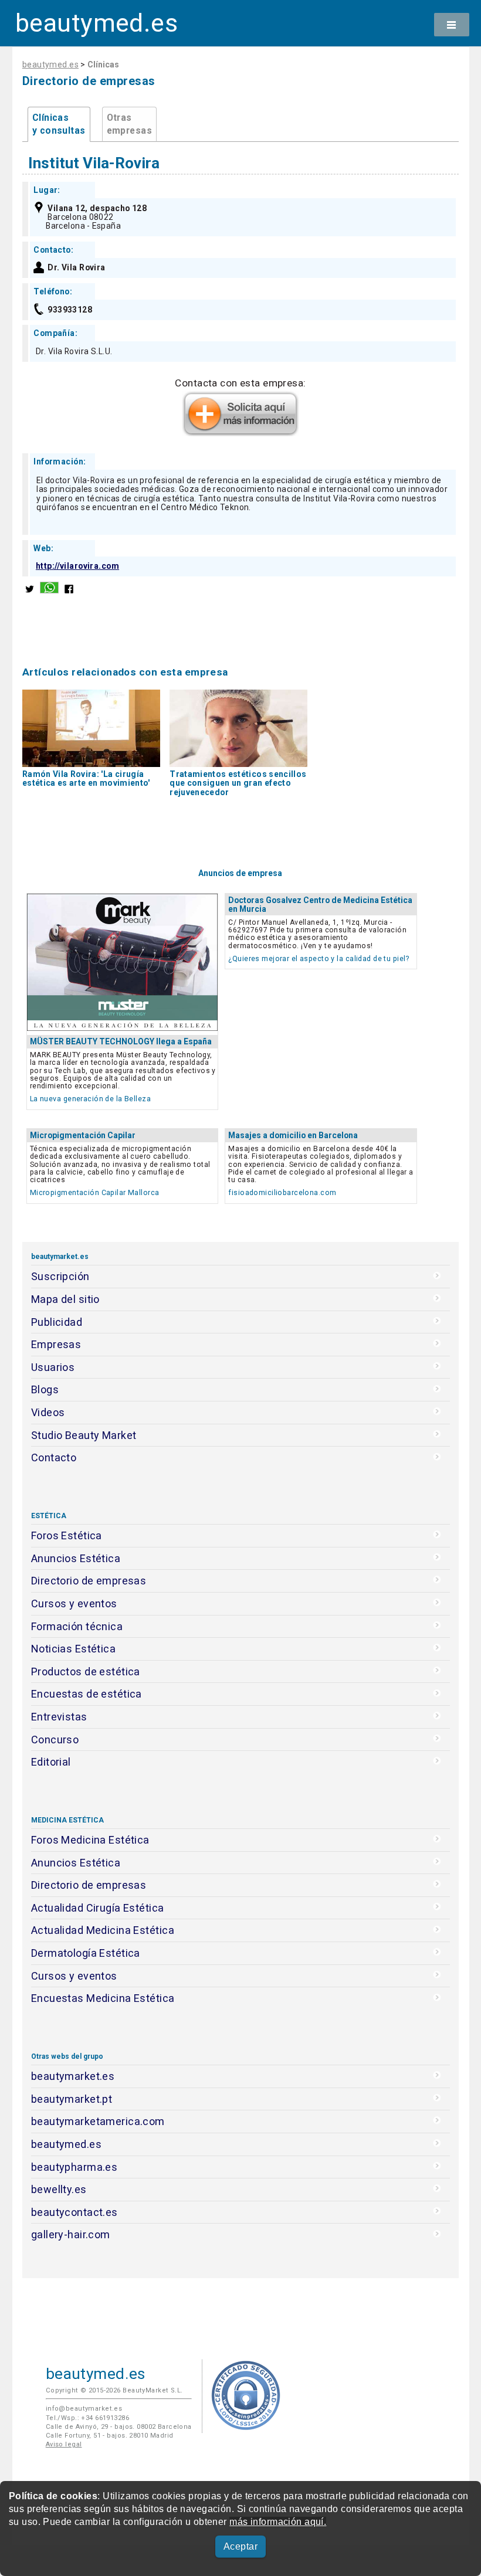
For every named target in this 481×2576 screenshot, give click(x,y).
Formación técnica (77, 1626)
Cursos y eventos (74, 1603)
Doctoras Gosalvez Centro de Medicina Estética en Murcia (320, 905)
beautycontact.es (74, 2212)
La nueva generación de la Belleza (90, 1099)
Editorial (51, 1762)
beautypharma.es (74, 2167)
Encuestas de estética (87, 1694)
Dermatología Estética (86, 1953)
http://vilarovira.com (77, 566)
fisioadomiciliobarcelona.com (282, 1192)
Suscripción (60, 1276)
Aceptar (240, 2546)
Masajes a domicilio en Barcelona (293, 1135)
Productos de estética (86, 1671)
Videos (48, 1412)
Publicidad (57, 1322)
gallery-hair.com (71, 2234)
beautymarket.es (73, 2076)
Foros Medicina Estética (90, 1840)
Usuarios (53, 1367)
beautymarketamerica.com (98, 2121)
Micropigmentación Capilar (83, 1135)
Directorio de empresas (89, 1581)
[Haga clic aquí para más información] (240, 433)
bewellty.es (59, 2189)
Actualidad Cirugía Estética (98, 1908)
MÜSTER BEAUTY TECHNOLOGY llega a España (121, 1041)
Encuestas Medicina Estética (103, 1998)
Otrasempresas (129, 124)
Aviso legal (64, 2444)
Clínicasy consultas (59, 124)
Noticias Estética (73, 1649)
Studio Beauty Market (84, 1435)
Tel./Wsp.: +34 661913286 (87, 2418)
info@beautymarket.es (84, 2409)
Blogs (45, 1389)
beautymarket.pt (72, 2099)
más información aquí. (278, 2522)
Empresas (56, 1344)
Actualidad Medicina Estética (103, 1930)
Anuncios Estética (76, 1558)
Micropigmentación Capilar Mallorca (95, 1192)
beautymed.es (96, 23)
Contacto (54, 1457)
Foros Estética (67, 1535)
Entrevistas (59, 1717)
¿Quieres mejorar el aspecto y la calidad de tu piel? (319, 958)
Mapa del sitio (65, 1299)
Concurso (55, 1740)
